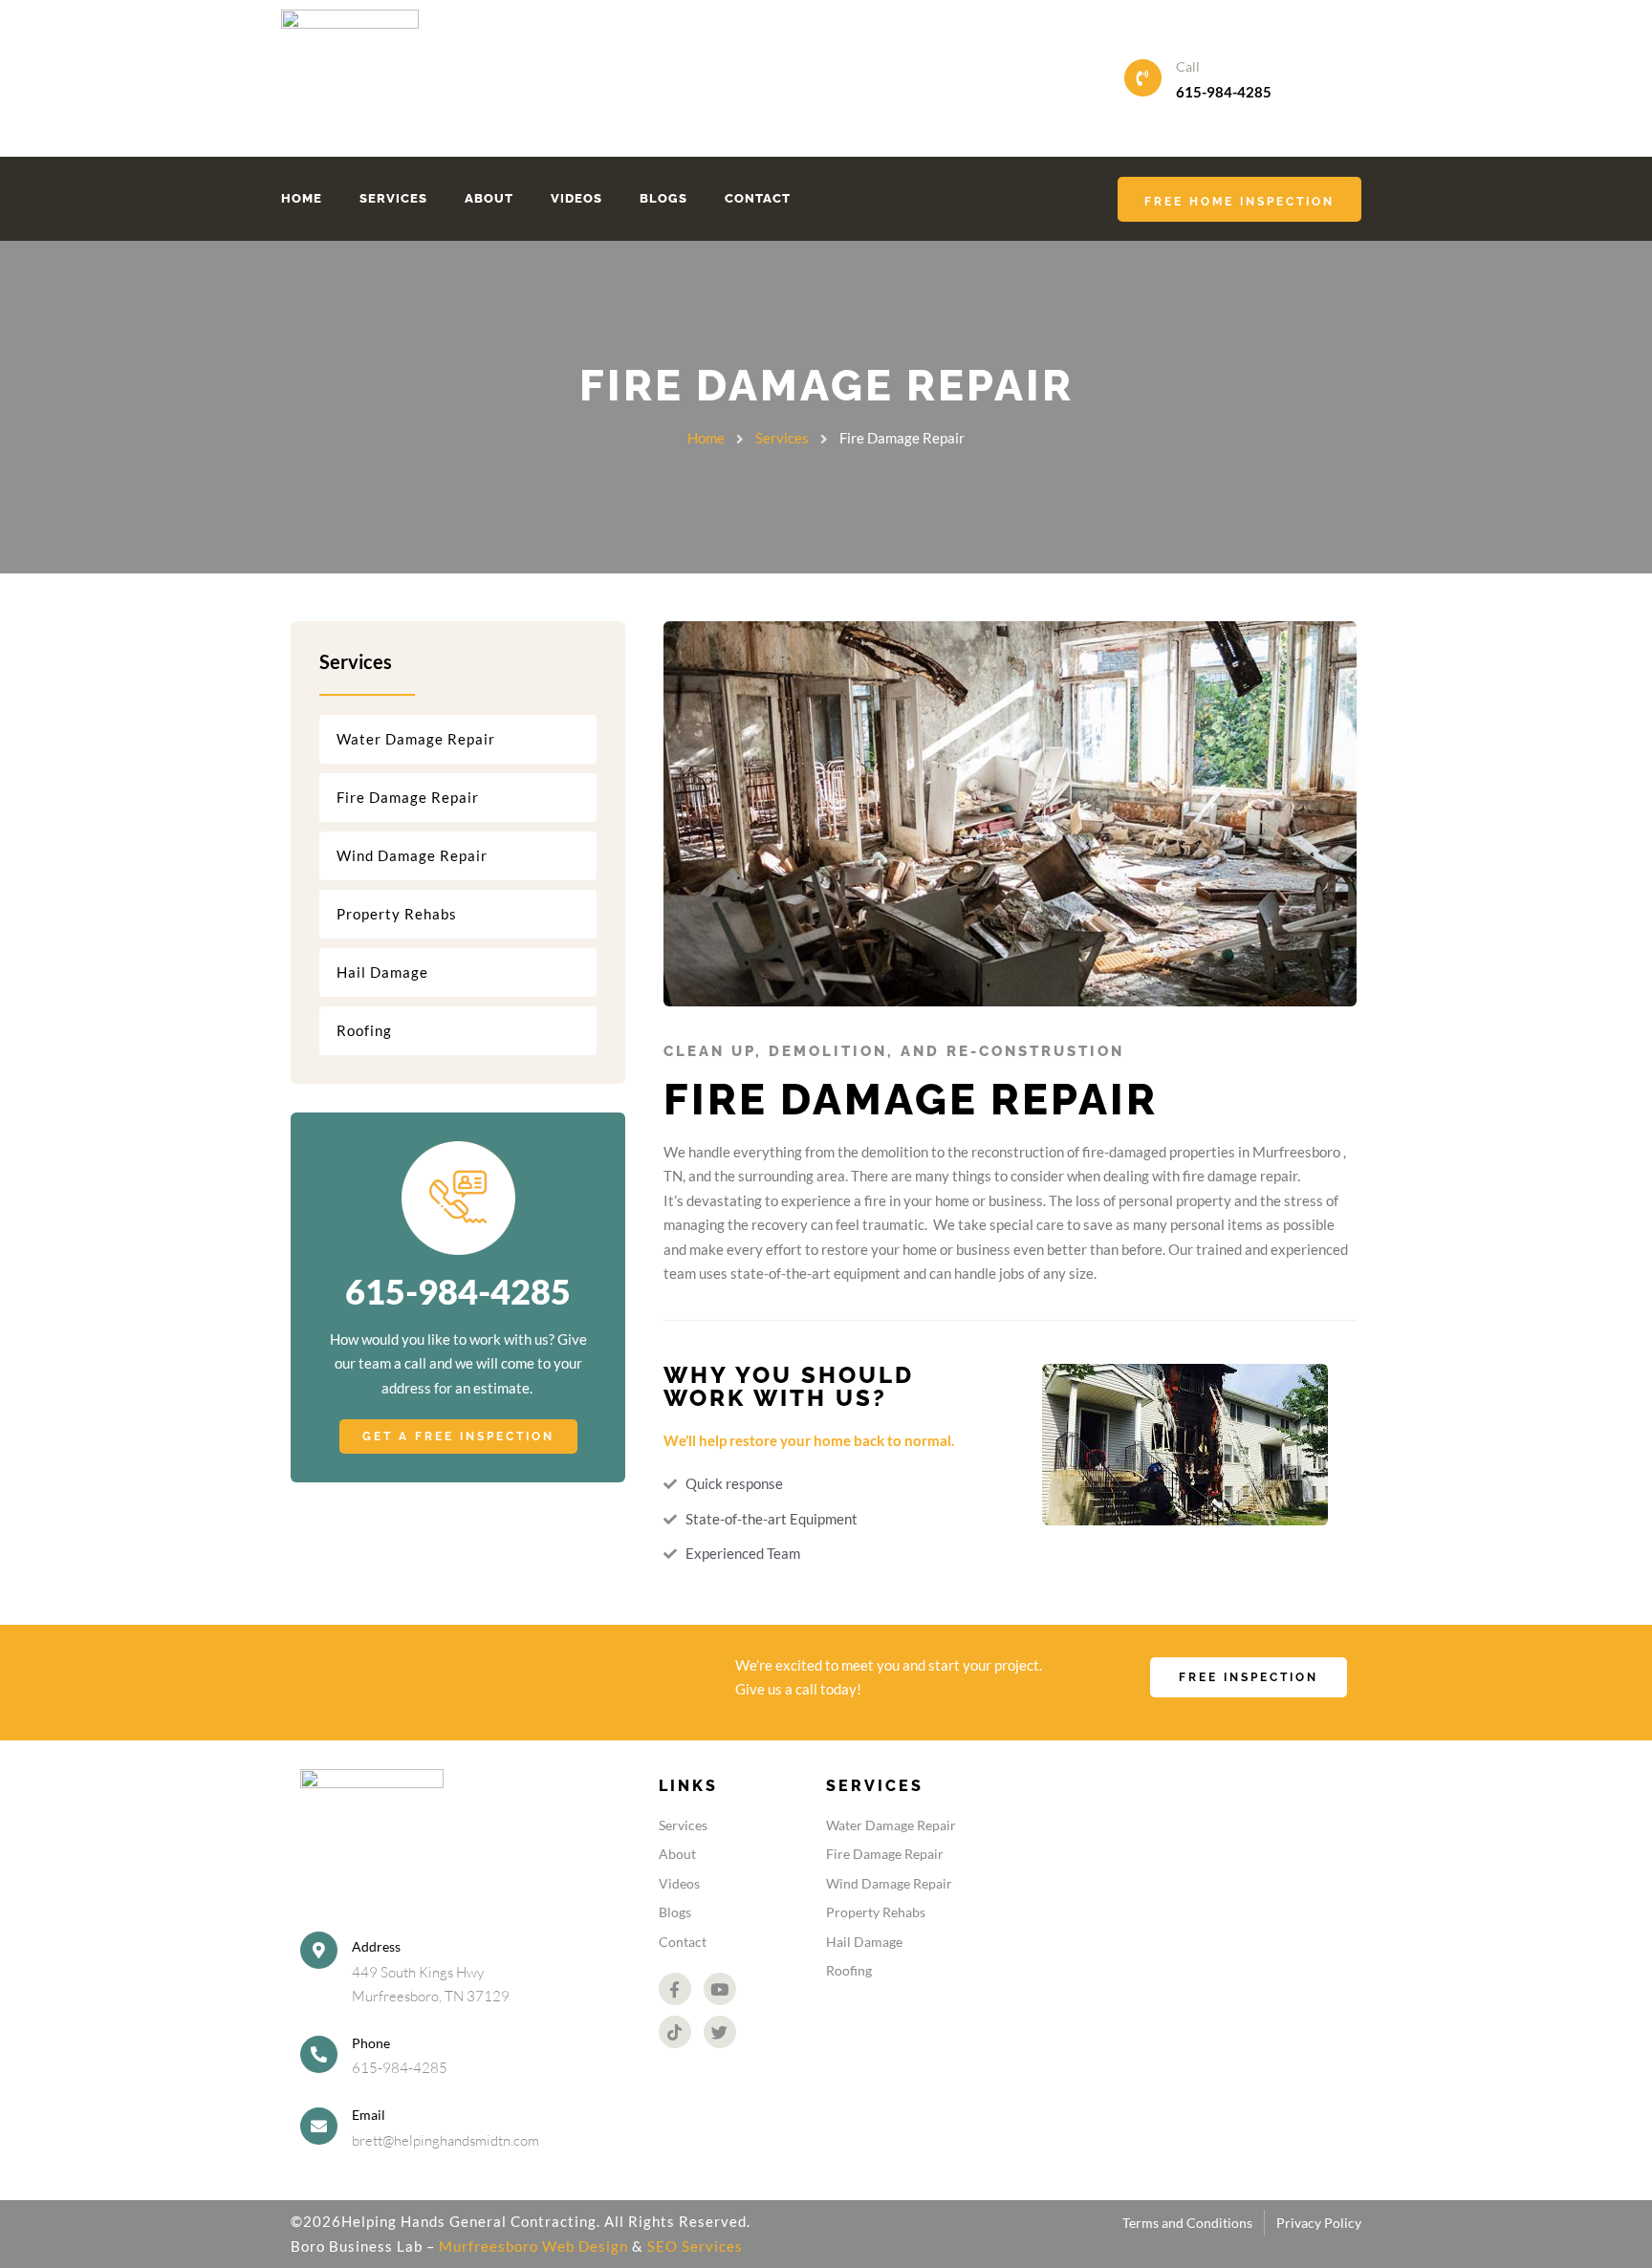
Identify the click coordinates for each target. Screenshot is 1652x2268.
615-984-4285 (1224, 92)
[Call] (1143, 78)
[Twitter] (720, 2032)
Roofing (364, 1030)
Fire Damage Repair (408, 797)
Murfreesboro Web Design (533, 2246)
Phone (371, 2043)
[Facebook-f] (675, 1989)
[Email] (319, 2126)
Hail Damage (382, 972)
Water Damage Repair (416, 739)
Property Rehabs (397, 914)
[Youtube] (720, 1989)
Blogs (663, 198)
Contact (758, 198)
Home (302, 198)
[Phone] (319, 2054)
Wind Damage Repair (412, 855)
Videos (576, 198)
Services (393, 198)
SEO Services (695, 2246)
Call (1188, 66)
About (489, 198)
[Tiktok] (675, 2032)
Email (369, 2115)
